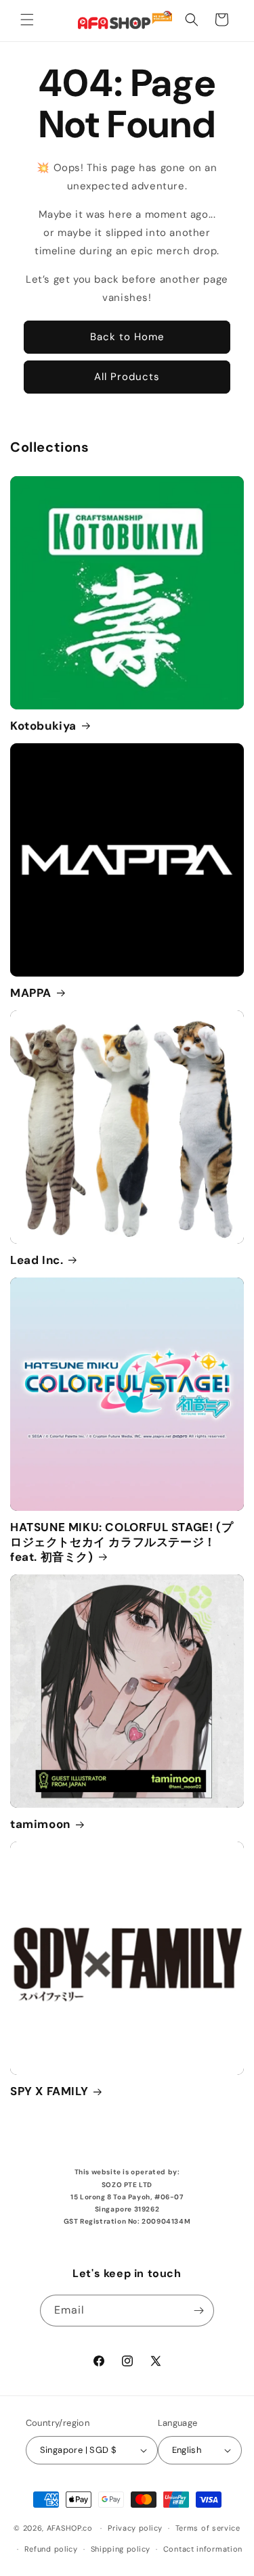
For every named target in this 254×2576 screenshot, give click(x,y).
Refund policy (51, 2549)
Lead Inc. (37, 1260)
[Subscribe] (198, 2311)
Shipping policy (121, 2549)
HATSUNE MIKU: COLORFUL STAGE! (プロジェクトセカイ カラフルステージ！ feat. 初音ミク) (122, 1542)
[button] (27, 20)
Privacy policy (135, 2528)
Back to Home (127, 337)
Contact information (203, 2549)
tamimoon (40, 1824)
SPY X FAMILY (49, 2091)
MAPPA (31, 993)
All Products (127, 377)
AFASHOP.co (70, 2528)
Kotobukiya (43, 726)
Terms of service (208, 2528)
